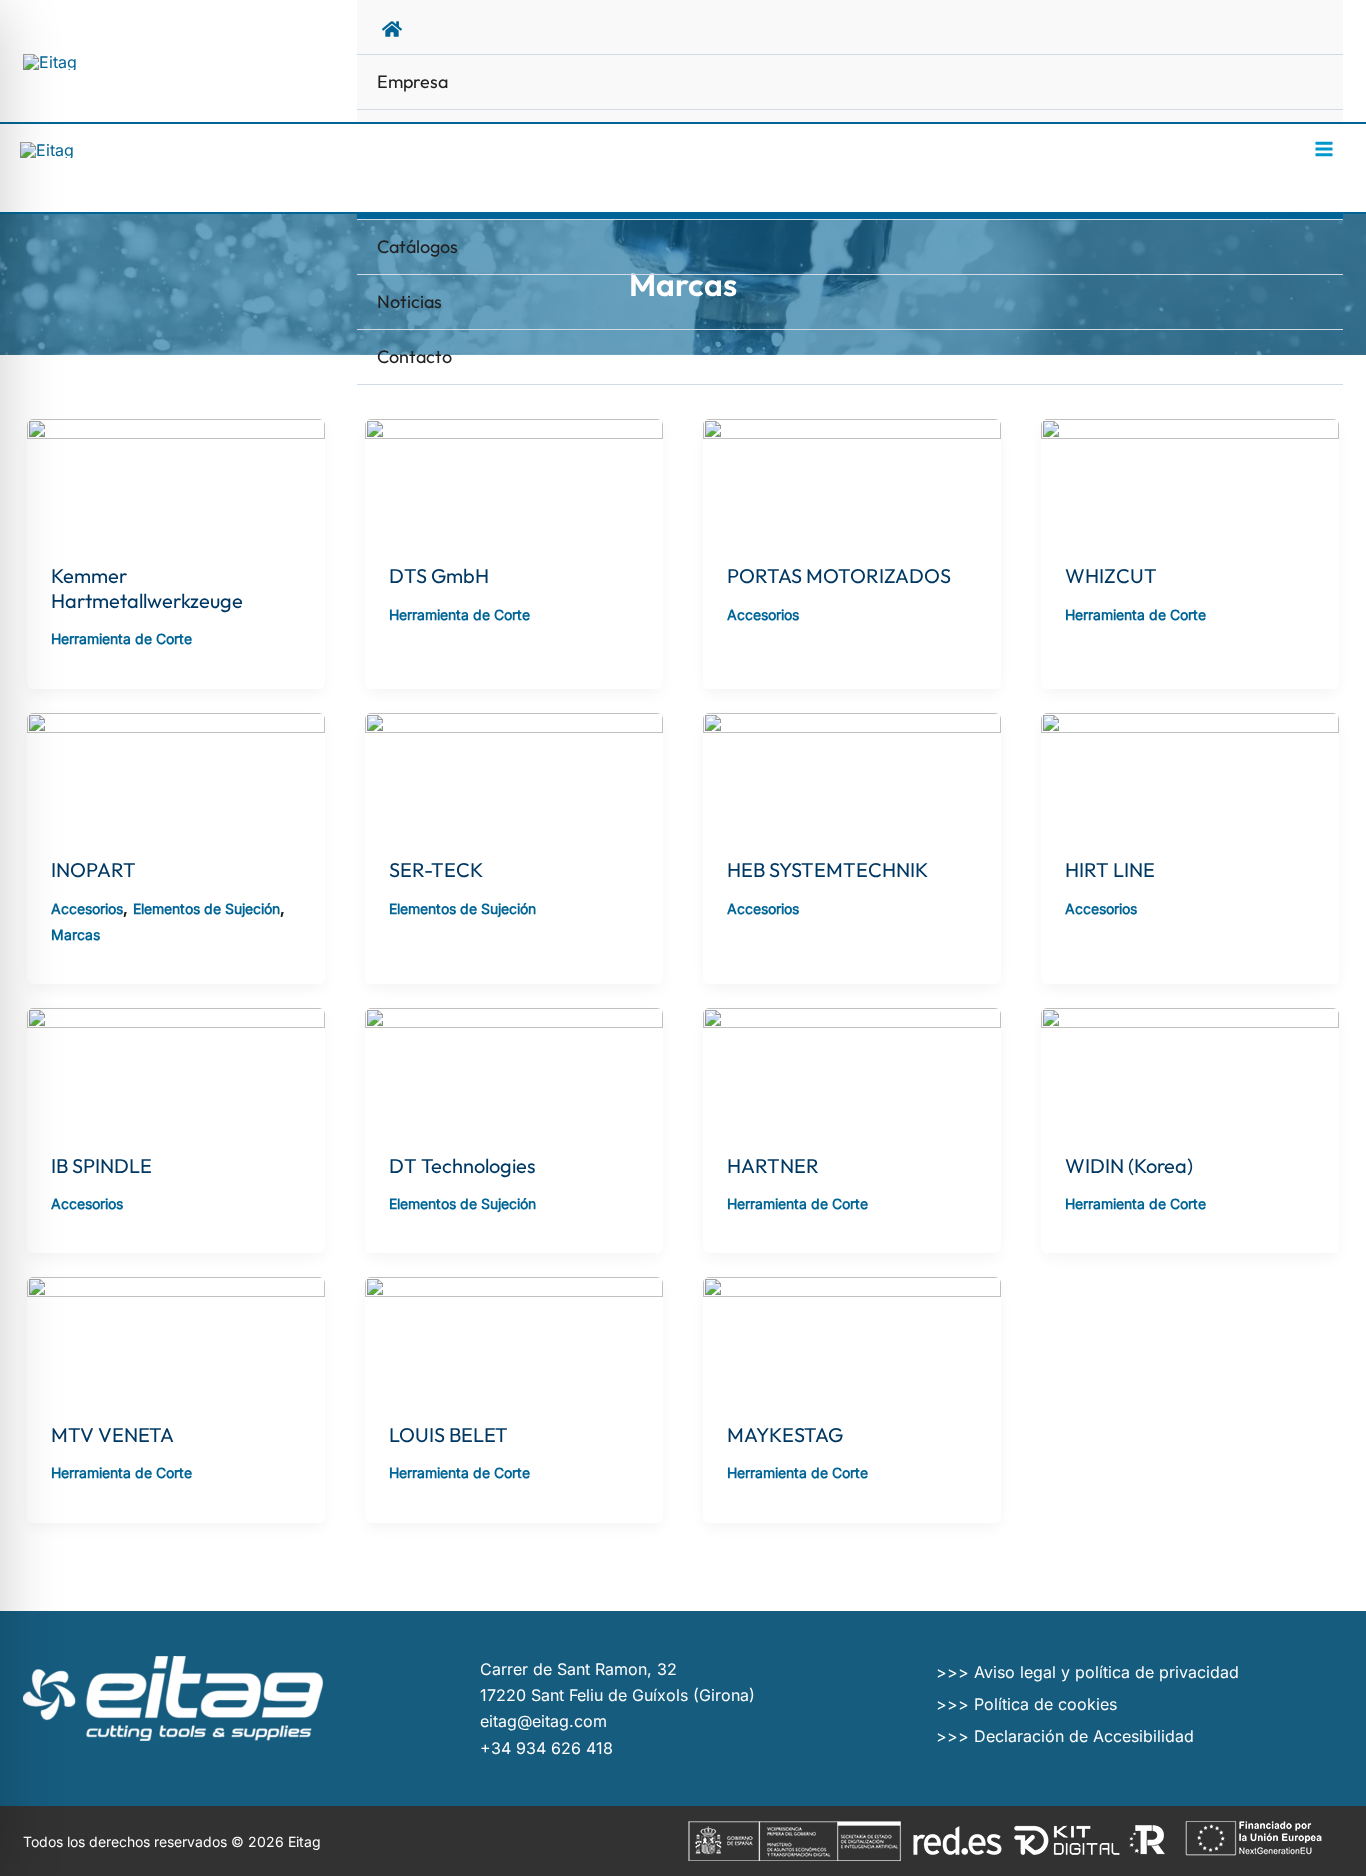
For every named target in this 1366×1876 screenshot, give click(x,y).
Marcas (75, 934)
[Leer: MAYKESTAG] (852, 1336)
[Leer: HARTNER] (852, 1067)
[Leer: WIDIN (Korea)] (1190, 1067)
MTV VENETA (112, 1434)
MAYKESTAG (785, 1434)
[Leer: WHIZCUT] (1190, 478)
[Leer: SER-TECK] (514, 772)
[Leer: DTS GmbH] (514, 478)
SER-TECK (436, 869)
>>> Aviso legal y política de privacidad (1087, 1672)
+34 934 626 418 (546, 1748)
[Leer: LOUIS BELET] (514, 1336)
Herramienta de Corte (121, 638)
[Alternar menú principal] (1324, 149)
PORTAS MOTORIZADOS (839, 575)
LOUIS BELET (448, 1434)
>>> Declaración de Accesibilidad (1065, 1736)
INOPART (93, 869)
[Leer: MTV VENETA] (176, 1336)
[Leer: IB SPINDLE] (176, 1067)
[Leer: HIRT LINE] (1190, 772)
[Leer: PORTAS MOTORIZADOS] (852, 478)
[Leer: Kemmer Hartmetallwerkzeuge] (176, 478)
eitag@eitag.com (543, 1721)
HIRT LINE (1110, 869)
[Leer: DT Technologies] (514, 1067)
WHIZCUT (1111, 575)
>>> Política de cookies (1026, 1704)
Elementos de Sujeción (206, 908)
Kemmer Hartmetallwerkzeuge (147, 588)
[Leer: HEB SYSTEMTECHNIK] (852, 772)
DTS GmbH (439, 575)
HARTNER (773, 1165)
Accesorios (763, 614)
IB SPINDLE (101, 1165)
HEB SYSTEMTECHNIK (827, 869)
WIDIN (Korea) (1129, 1165)
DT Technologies (462, 1165)
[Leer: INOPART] (176, 772)
